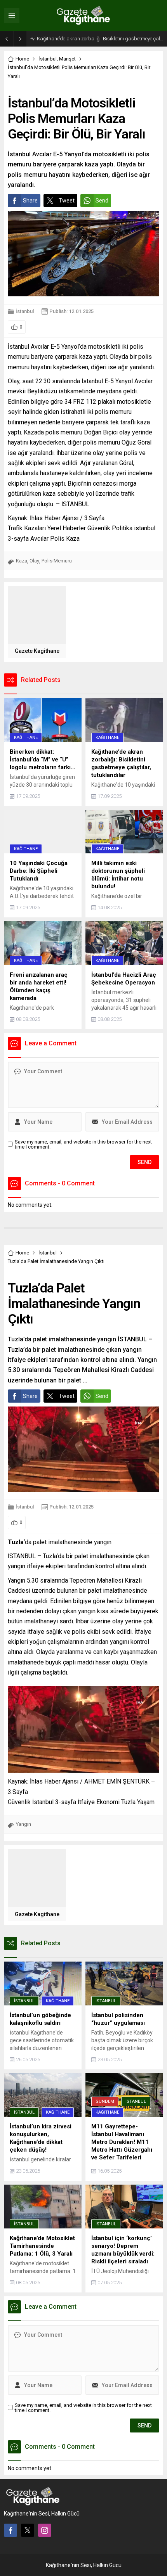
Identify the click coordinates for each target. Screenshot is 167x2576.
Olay (34, 561)
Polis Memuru (57, 561)
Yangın (23, 1824)
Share (30, 201)
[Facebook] (10, 2530)
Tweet (67, 201)
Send (102, 201)
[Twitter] (28, 2530)
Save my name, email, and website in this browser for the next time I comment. (83, 1144)
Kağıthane (26, 738)
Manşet (67, 59)
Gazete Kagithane (37, 651)
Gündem (105, 2101)
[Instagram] (45, 2530)
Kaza (22, 561)
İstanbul (48, 59)
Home (22, 59)
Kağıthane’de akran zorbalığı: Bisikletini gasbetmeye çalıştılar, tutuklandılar (100, 39)
